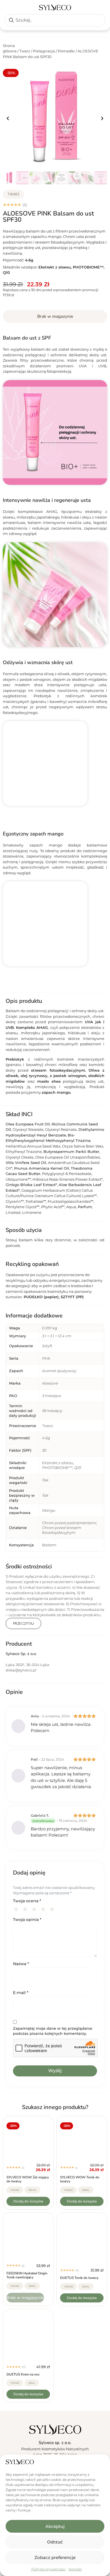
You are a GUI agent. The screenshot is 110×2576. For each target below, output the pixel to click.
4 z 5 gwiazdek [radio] (44, 1908)
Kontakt (75, 2569)
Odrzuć (55, 2542)
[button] (8, 119)
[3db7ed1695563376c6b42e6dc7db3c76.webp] (55, 118)
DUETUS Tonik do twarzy (79, 2278)
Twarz (25, 51)
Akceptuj (55, 2526)
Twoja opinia (27, 1920)
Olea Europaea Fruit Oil (28, 1124)
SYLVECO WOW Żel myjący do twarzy (28, 2179)
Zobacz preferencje (55, 2557)
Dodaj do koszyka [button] (28, 2201)
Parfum (85, 1207)
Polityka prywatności (49, 2569)
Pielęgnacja (44, 51)
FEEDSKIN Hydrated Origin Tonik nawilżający (27, 2275)
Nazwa (21, 1964)
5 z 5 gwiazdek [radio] (53, 1908)
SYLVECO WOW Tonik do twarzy (80, 2179)
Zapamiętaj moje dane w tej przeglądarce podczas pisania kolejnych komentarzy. (53, 2031)
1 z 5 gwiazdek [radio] (17, 1908)
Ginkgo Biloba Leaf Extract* (31, 1185)
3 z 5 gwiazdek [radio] (35, 1908)
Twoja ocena (27, 1901)
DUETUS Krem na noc (23, 2374)
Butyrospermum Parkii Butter (71, 1151)
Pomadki (66, 51)
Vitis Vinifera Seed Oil (26, 1163)
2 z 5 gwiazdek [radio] (26, 1908)
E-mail (21, 1993)
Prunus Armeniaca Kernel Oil (42, 1168)
